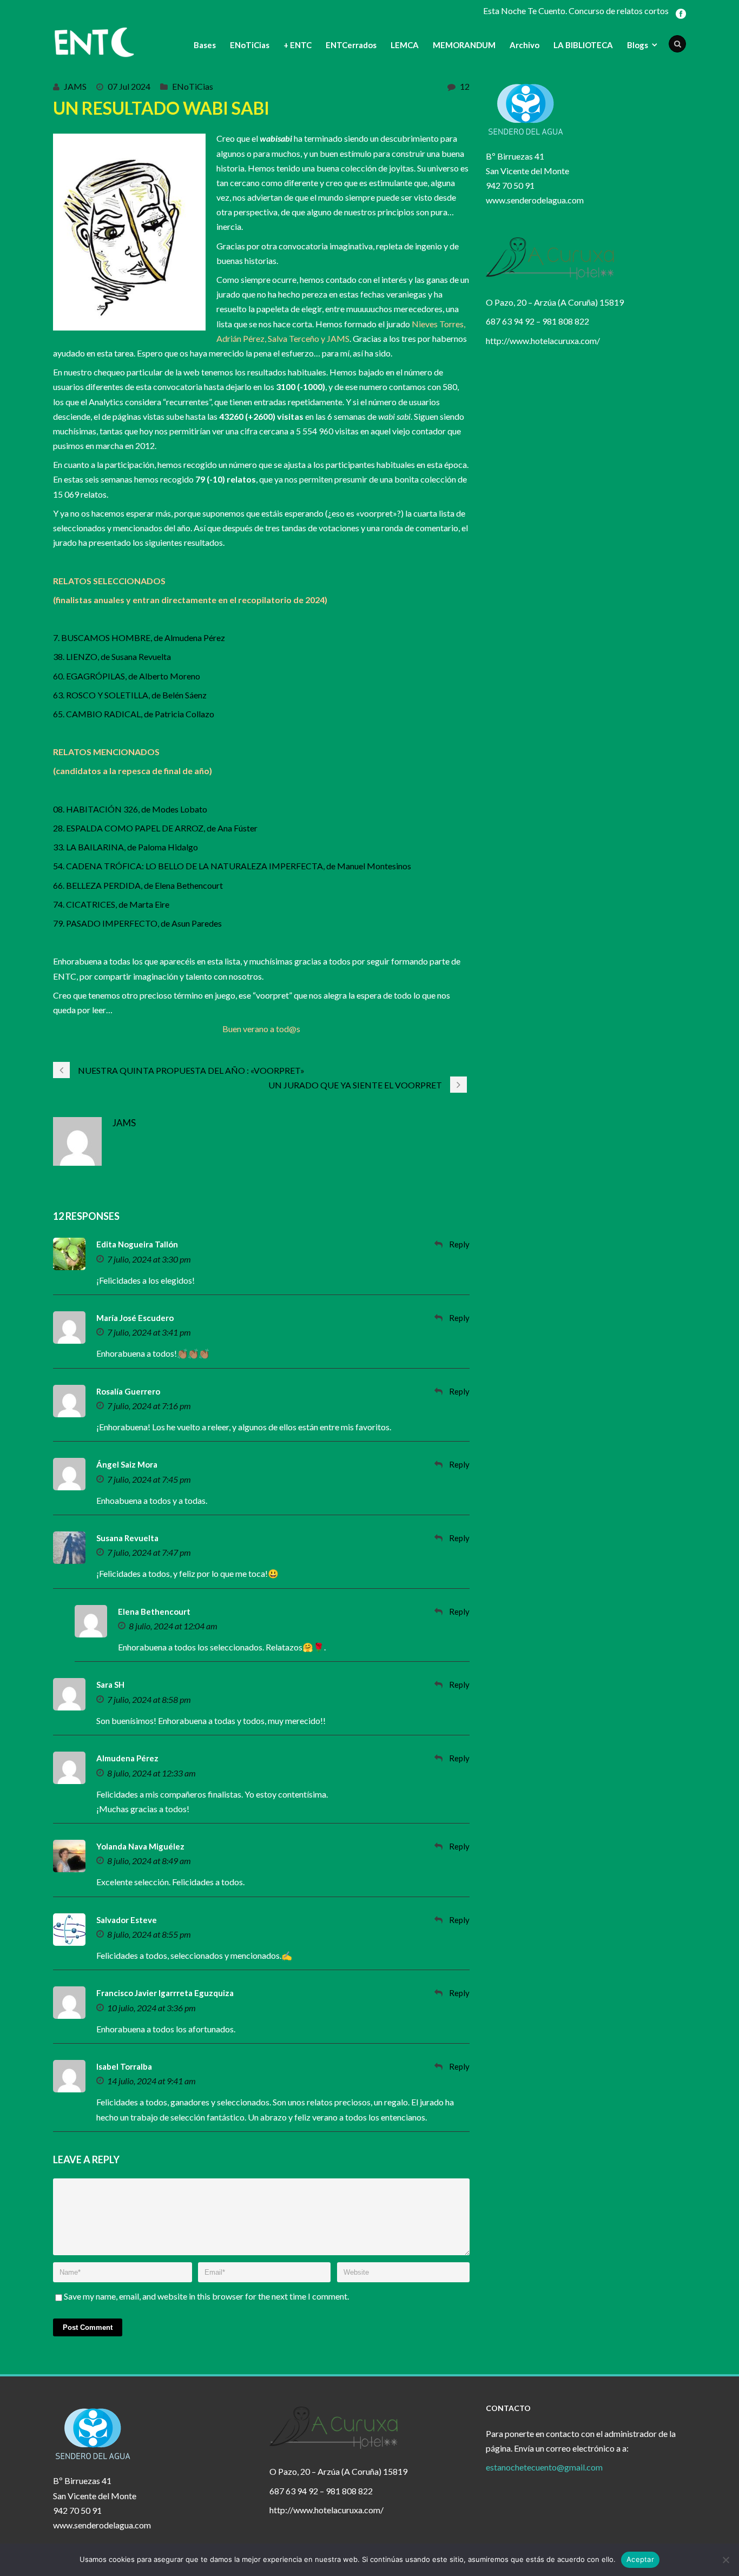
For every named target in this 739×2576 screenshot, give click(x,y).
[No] (725, 2560)
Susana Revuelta (127, 1538)
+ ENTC (298, 45)
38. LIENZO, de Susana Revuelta (112, 656)
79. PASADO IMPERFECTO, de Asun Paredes (137, 923)
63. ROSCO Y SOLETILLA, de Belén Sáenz (130, 695)
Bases (205, 45)
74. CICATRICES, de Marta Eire (111, 904)
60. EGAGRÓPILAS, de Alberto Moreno (127, 676)
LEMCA (405, 45)
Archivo (524, 45)
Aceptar (640, 2559)
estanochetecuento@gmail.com (544, 2467)
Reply (459, 1244)
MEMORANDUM (464, 45)
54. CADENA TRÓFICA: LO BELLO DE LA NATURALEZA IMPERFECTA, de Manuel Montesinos (232, 866)
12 (465, 86)
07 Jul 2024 (129, 86)
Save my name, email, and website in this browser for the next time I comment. (206, 2296)
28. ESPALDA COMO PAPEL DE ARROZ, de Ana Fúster (155, 828)
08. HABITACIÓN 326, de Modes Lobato (130, 809)
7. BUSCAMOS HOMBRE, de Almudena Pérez (139, 638)
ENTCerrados (351, 45)
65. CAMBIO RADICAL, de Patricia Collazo (134, 714)
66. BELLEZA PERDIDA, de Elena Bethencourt (138, 885)
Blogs (638, 45)
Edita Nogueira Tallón (137, 1244)
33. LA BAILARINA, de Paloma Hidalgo (126, 847)
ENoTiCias (250, 45)
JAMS (75, 86)
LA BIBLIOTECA (583, 45)
